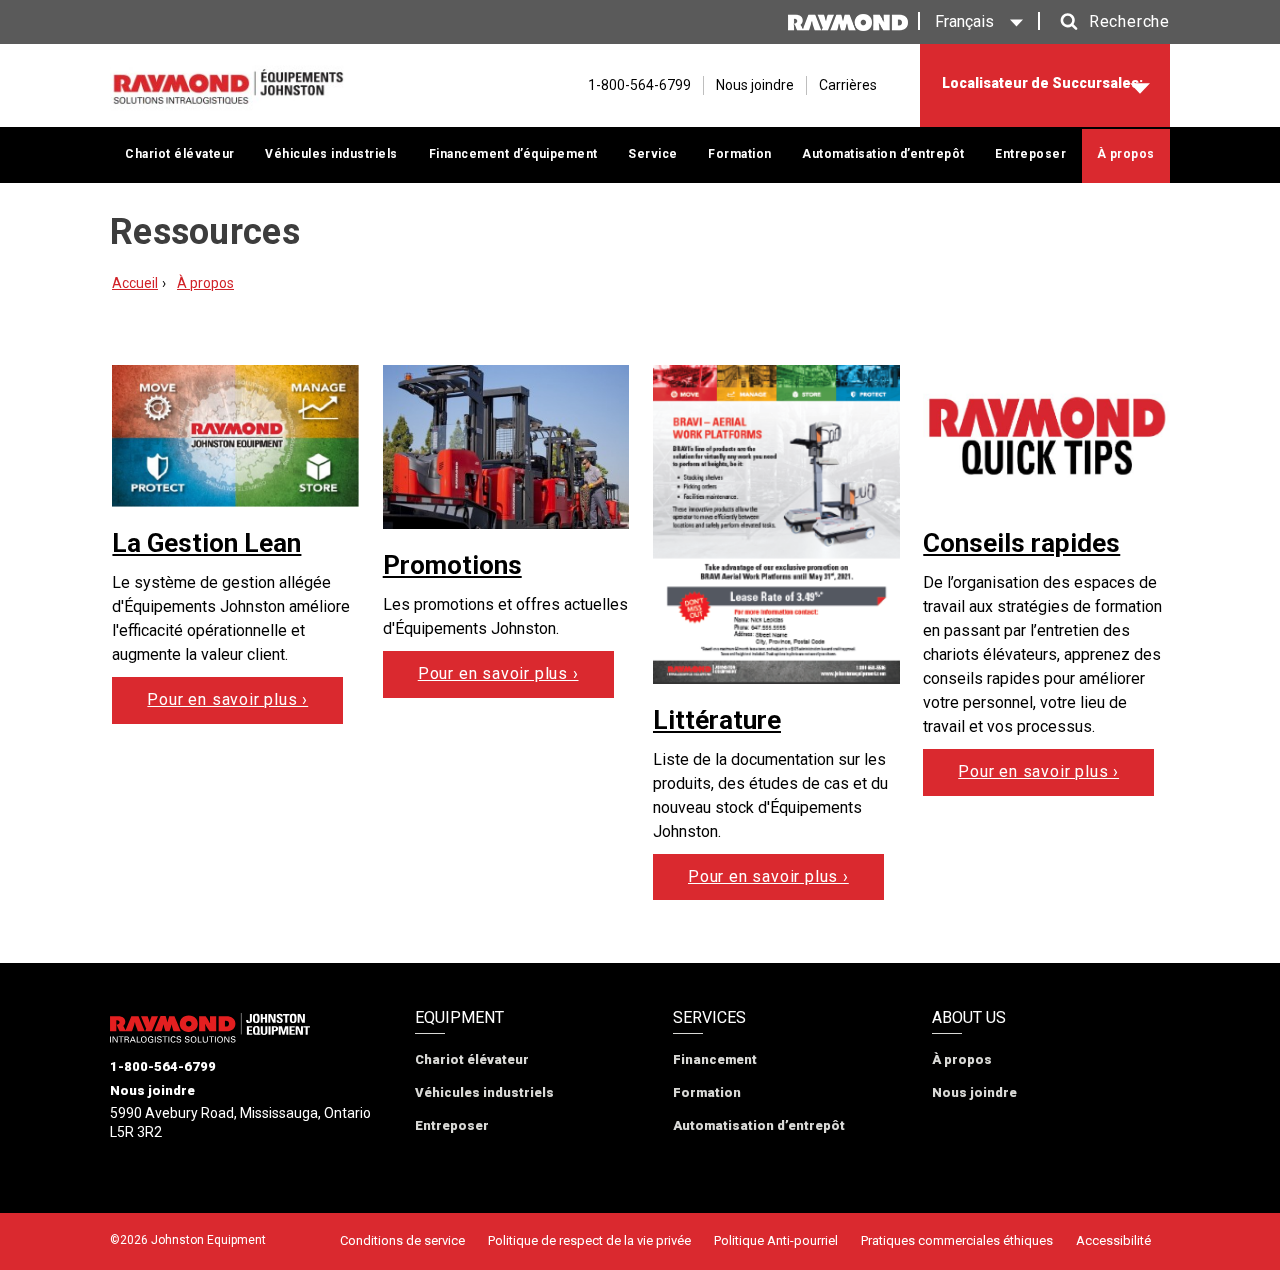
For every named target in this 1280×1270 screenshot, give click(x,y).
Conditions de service (402, 1240)
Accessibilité (1113, 1240)
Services (709, 1017)
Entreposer (1030, 154)
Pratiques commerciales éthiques (957, 1240)
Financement (715, 1059)
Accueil (135, 283)
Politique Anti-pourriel (776, 1240)
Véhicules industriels (331, 154)
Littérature (717, 720)
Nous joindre (755, 85)
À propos (1126, 154)
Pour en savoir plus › (227, 699)
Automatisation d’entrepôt (883, 154)
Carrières (848, 85)
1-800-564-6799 (163, 1066)
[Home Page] (227, 85)
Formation (740, 154)
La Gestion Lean (206, 543)
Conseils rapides (1021, 543)
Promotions (452, 565)
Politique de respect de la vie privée (589, 1240)
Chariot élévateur (180, 154)
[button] (1110, 22)
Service (653, 154)
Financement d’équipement (513, 154)
